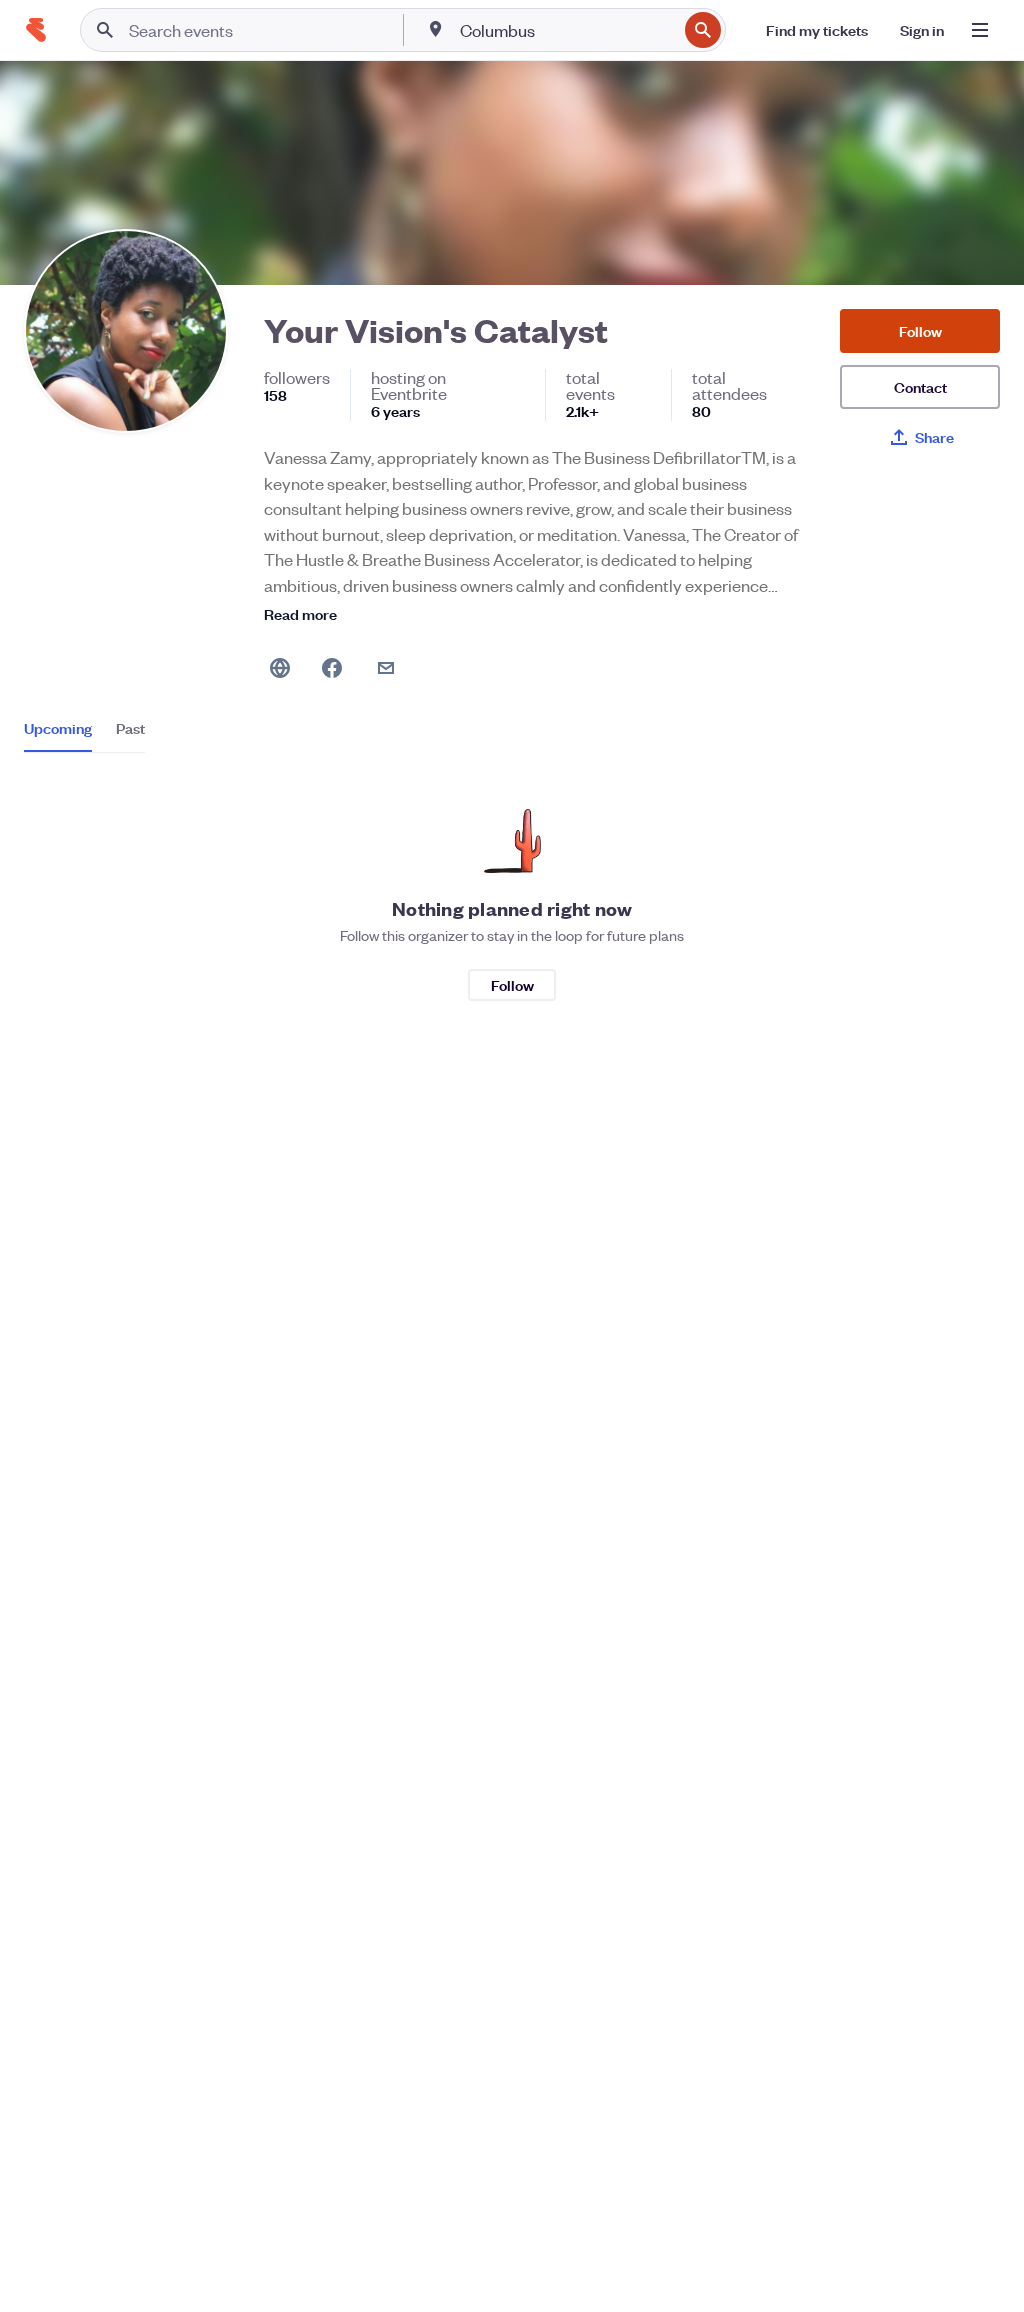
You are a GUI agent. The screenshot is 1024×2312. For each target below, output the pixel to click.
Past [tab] (130, 728)
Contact (920, 386)
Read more (300, 613)
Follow (920, 330)
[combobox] (566, 30)
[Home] (36, 30)
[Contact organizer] (386, 668)
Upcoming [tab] (58, 728)
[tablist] (84, 735)
